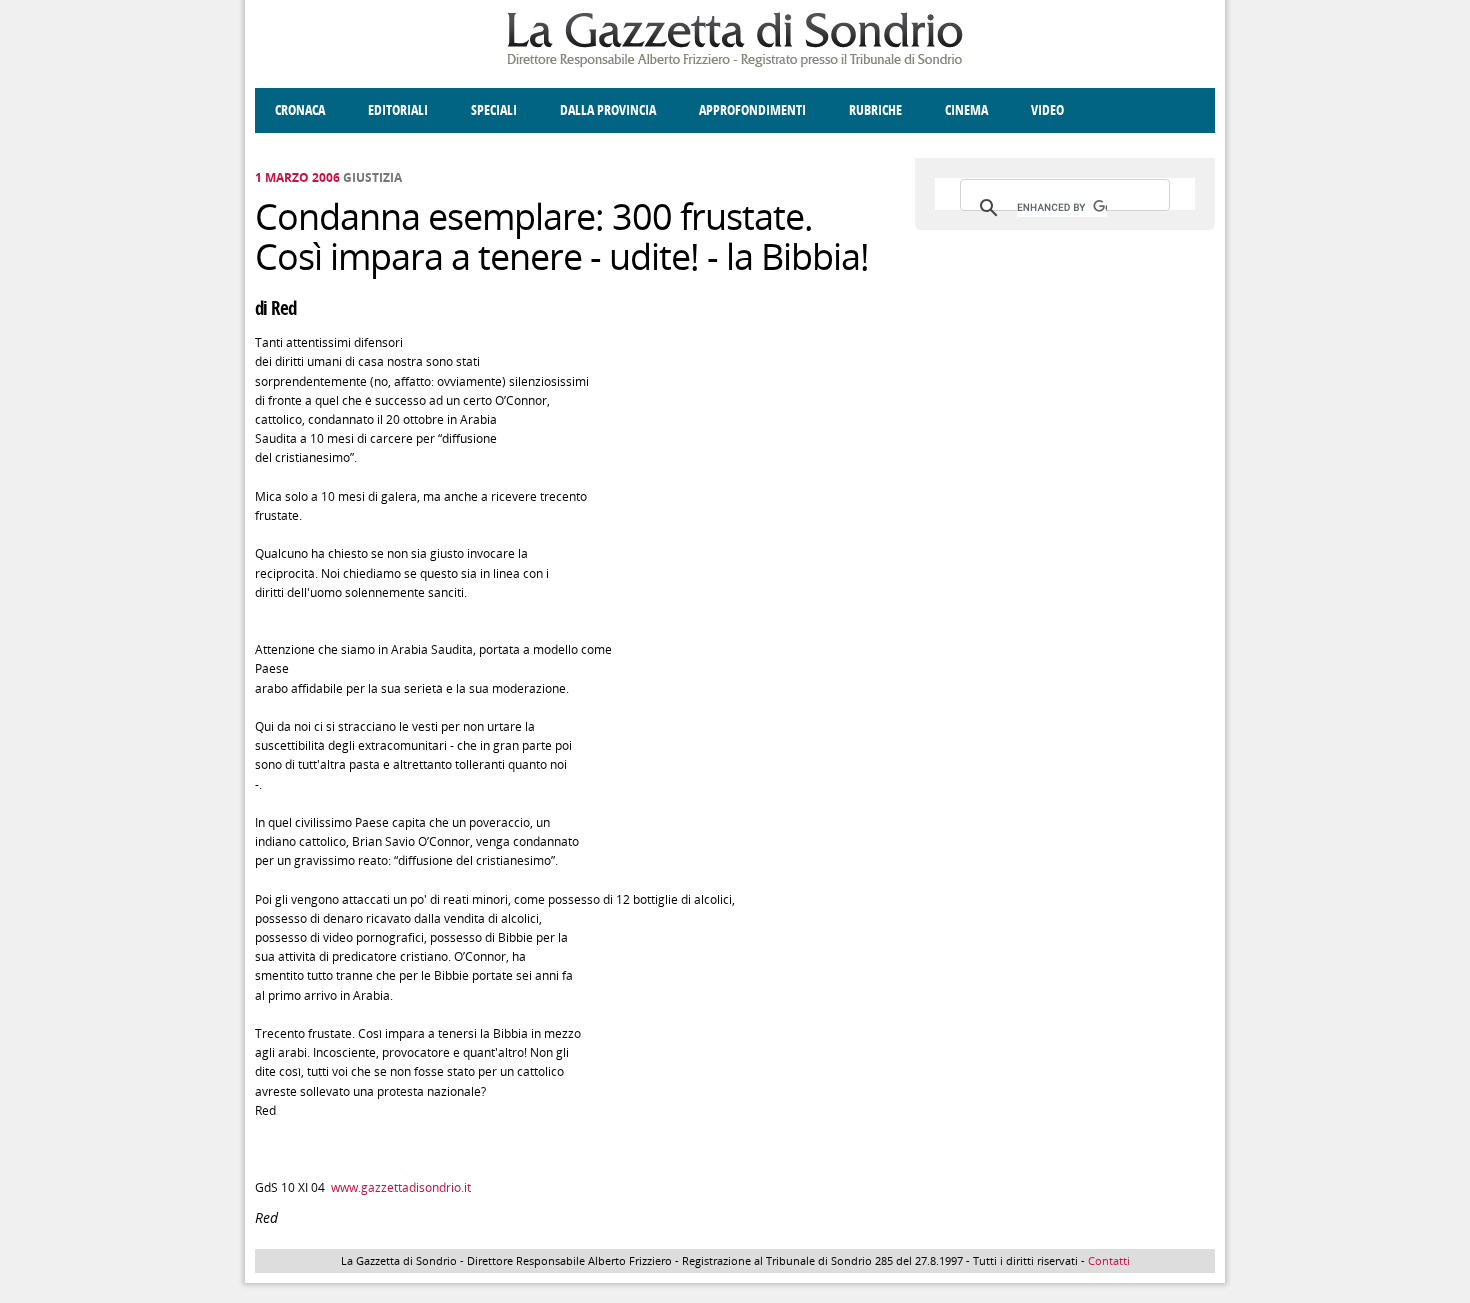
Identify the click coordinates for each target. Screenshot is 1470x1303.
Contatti (1109, 1260)
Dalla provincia (608, 110)
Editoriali (398, 110)
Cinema (966, 110)
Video (1047, 110)
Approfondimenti (752, 110)
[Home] (735, 63)
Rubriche (875, 110)
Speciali (494, 110)
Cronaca (300, 110)
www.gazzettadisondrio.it (401, 1187)
